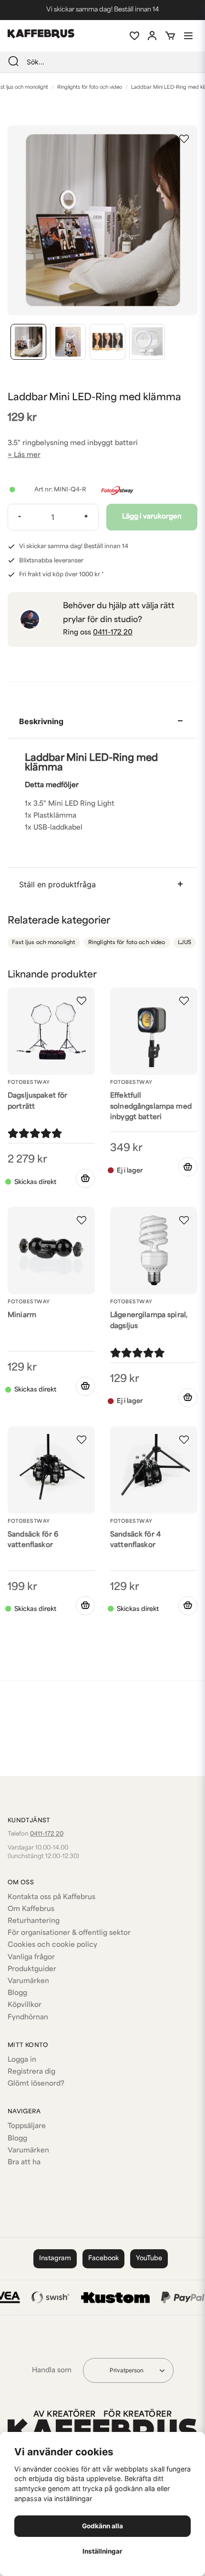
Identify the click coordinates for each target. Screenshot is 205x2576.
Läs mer (27, 455)
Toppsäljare (27, 2126)
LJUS (185, 943)
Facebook (103, 2259)
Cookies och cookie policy (52, 1945)
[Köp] (85, 1178)
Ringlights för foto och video (90, 88)
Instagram (55, 2259)
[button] (184, 139)
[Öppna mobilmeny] (188, 36)
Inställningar (102, 2551)
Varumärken (28, 1981)
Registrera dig (31, 2072)
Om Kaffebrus (31, 1909)
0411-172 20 (113, 633)
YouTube (149, 2259)
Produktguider (32, 1969)
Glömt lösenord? (36, 2084)
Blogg (17, 1993)
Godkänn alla (102, 2526)
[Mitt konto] (152, 36)
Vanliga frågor (31, 1958)
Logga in (22, 2060)
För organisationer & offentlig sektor (69, 1933)
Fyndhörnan (28, 2018)
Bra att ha (24, 2163)
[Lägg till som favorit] (134, 36)
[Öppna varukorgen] (170, 36)
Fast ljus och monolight (44, 943)
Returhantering (34, 1921)
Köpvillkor (25, 2005)
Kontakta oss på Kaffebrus (51, 1897)
